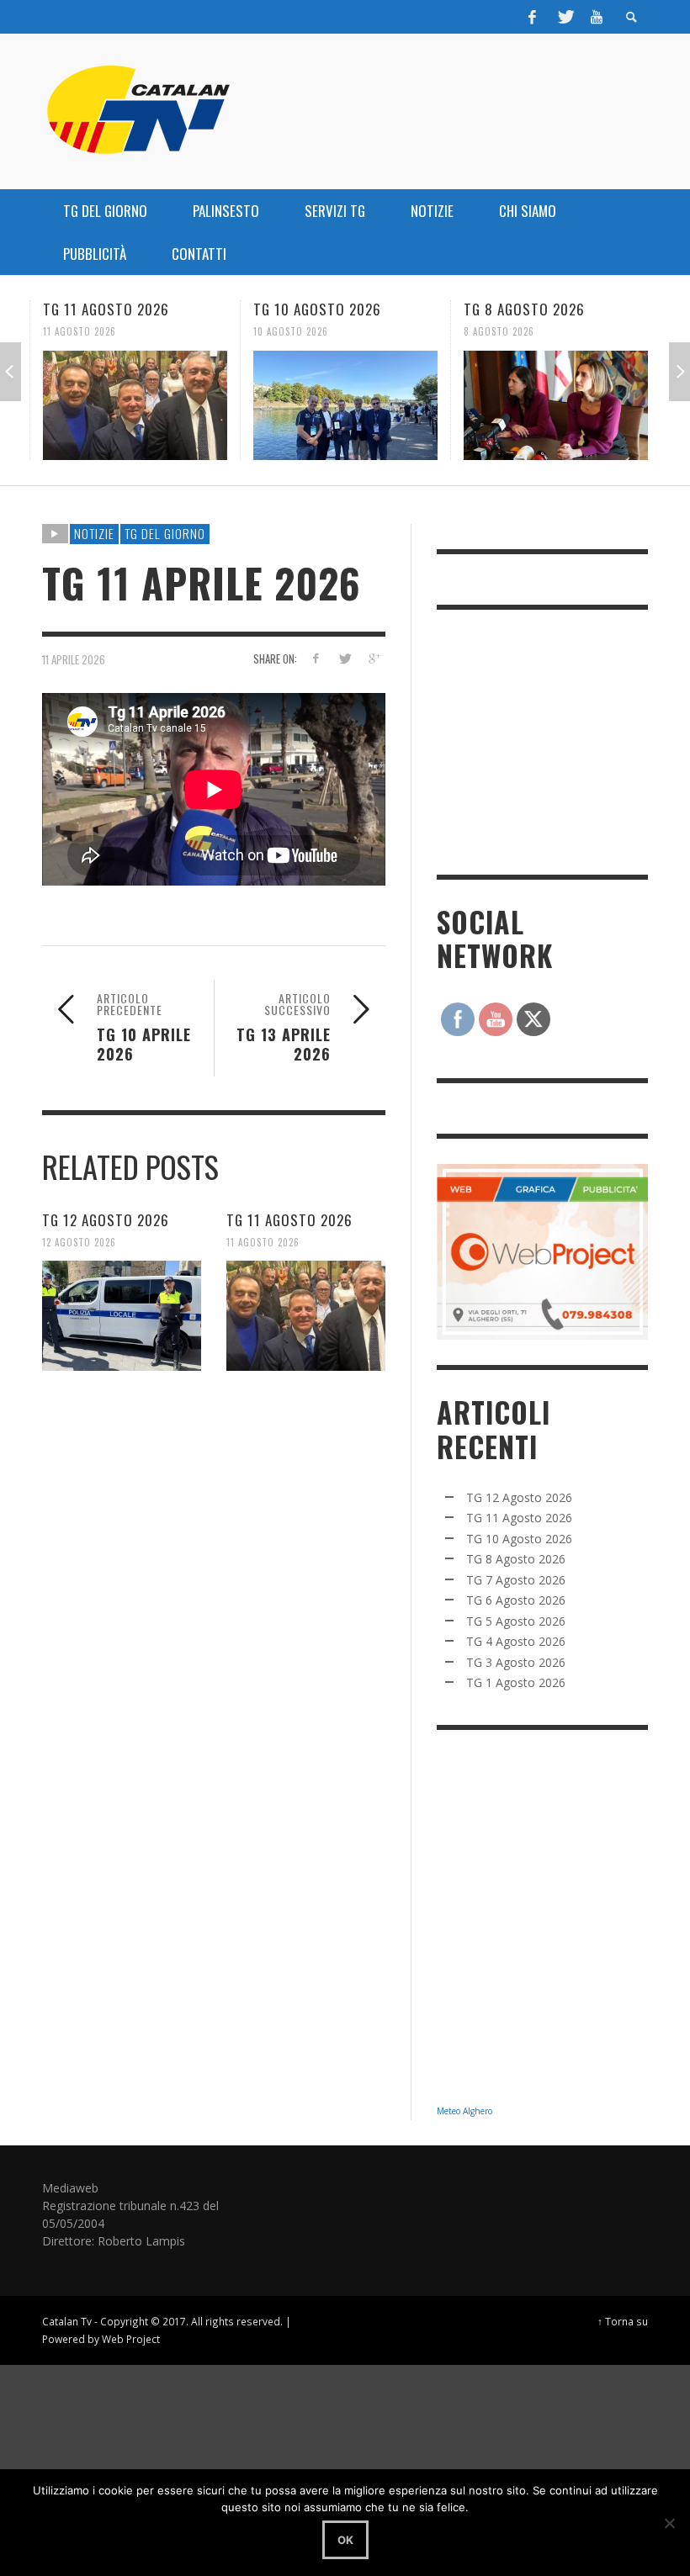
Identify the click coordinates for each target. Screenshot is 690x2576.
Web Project (131, 2339)
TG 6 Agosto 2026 (516, 1600)
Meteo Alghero (464, 2111)
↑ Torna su (623, 2321)
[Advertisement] (563, 740)
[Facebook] (533, 17)
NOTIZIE (94, 533)
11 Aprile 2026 (74, 659)
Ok (345, 2540)
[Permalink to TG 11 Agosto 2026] (135, 405)
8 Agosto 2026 (499, 331)
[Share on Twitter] (345, 658)
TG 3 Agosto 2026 (516, 1662)
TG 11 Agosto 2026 (106, 309)
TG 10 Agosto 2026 (317, 309)
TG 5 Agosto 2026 (516, 1621)
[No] (669, 2523)
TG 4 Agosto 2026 (516, 1641)
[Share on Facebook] (315, 658)
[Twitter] (565, 17)
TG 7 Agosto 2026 (516, 1580)
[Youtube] (597, 17)
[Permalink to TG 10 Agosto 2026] (345, 405)
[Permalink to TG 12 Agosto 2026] (122, 1315)
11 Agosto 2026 (80, 331)
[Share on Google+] (374, 658)
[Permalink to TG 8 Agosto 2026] (556, 405)
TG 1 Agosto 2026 (516, 1682)
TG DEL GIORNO (165, 533)
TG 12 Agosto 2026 (106, 1220)
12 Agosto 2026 (79, 1241)
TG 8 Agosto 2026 (524, 309)
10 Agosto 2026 (291, 331)
